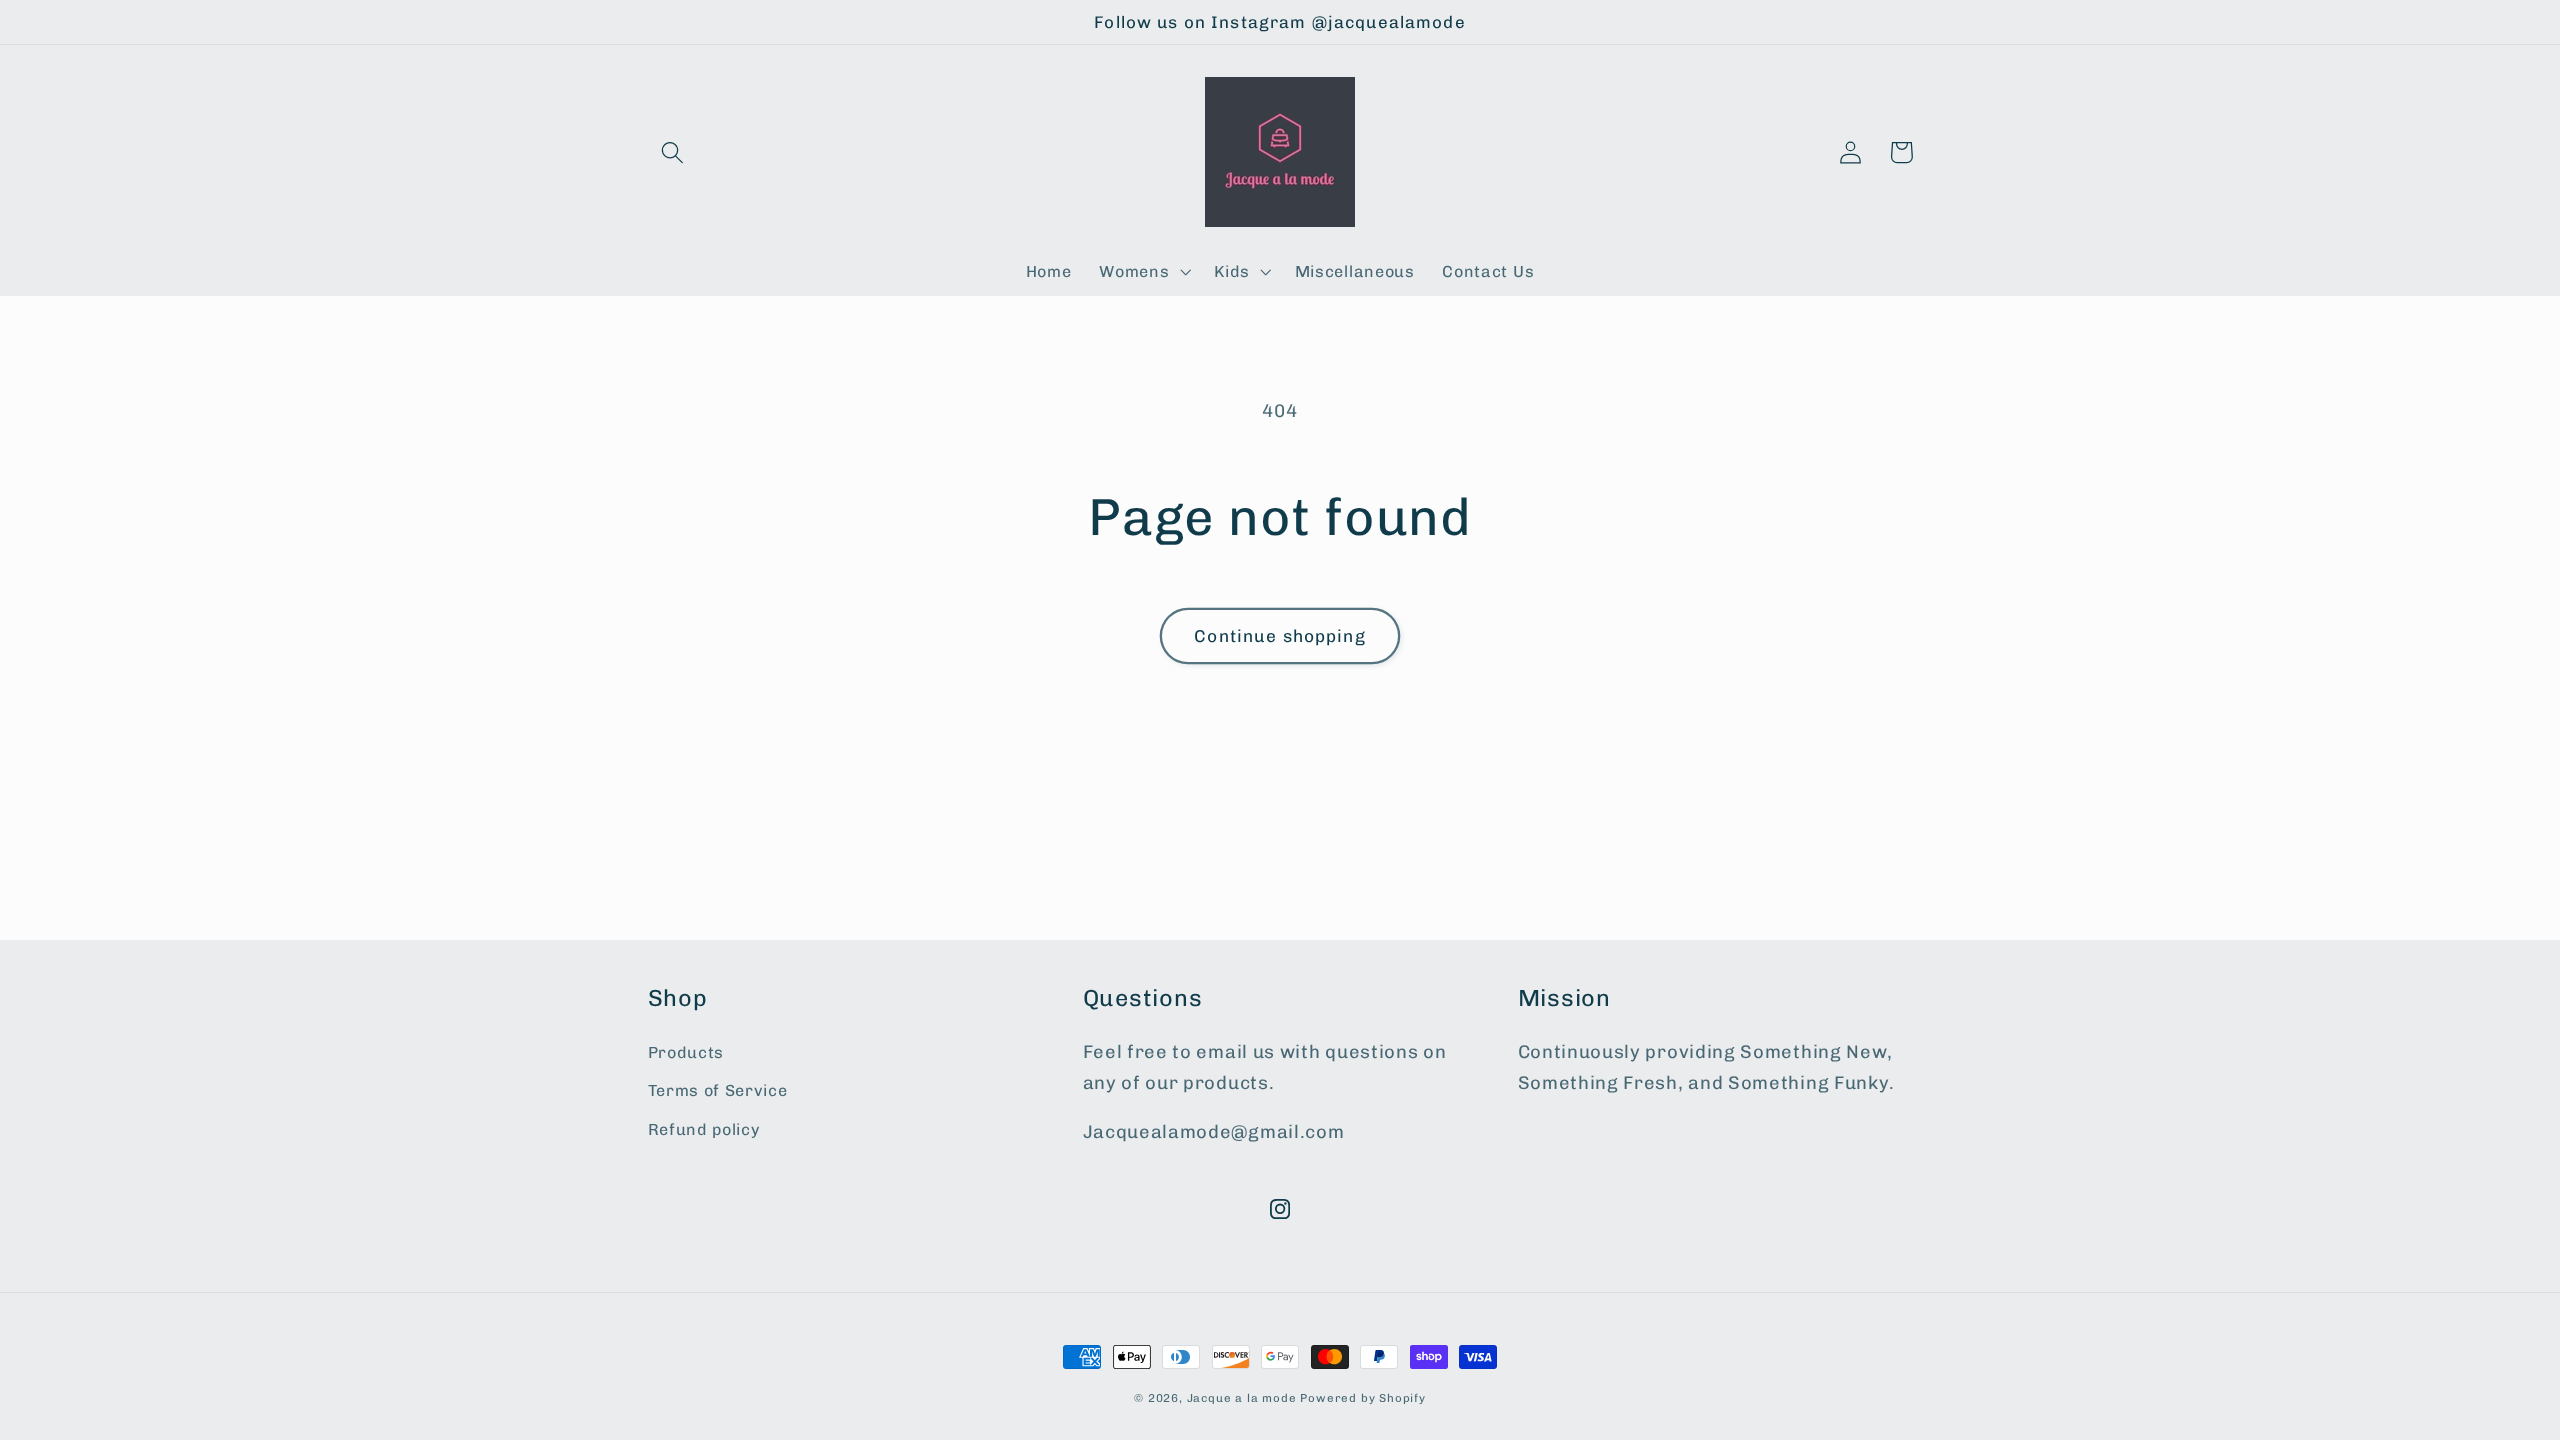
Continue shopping (1280, 636)
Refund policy (704, 1129)
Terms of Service (718, 1090)
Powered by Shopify (1363, 1398)
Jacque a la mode (1242, 1398)
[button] (673, 152)
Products (686, 1052)
